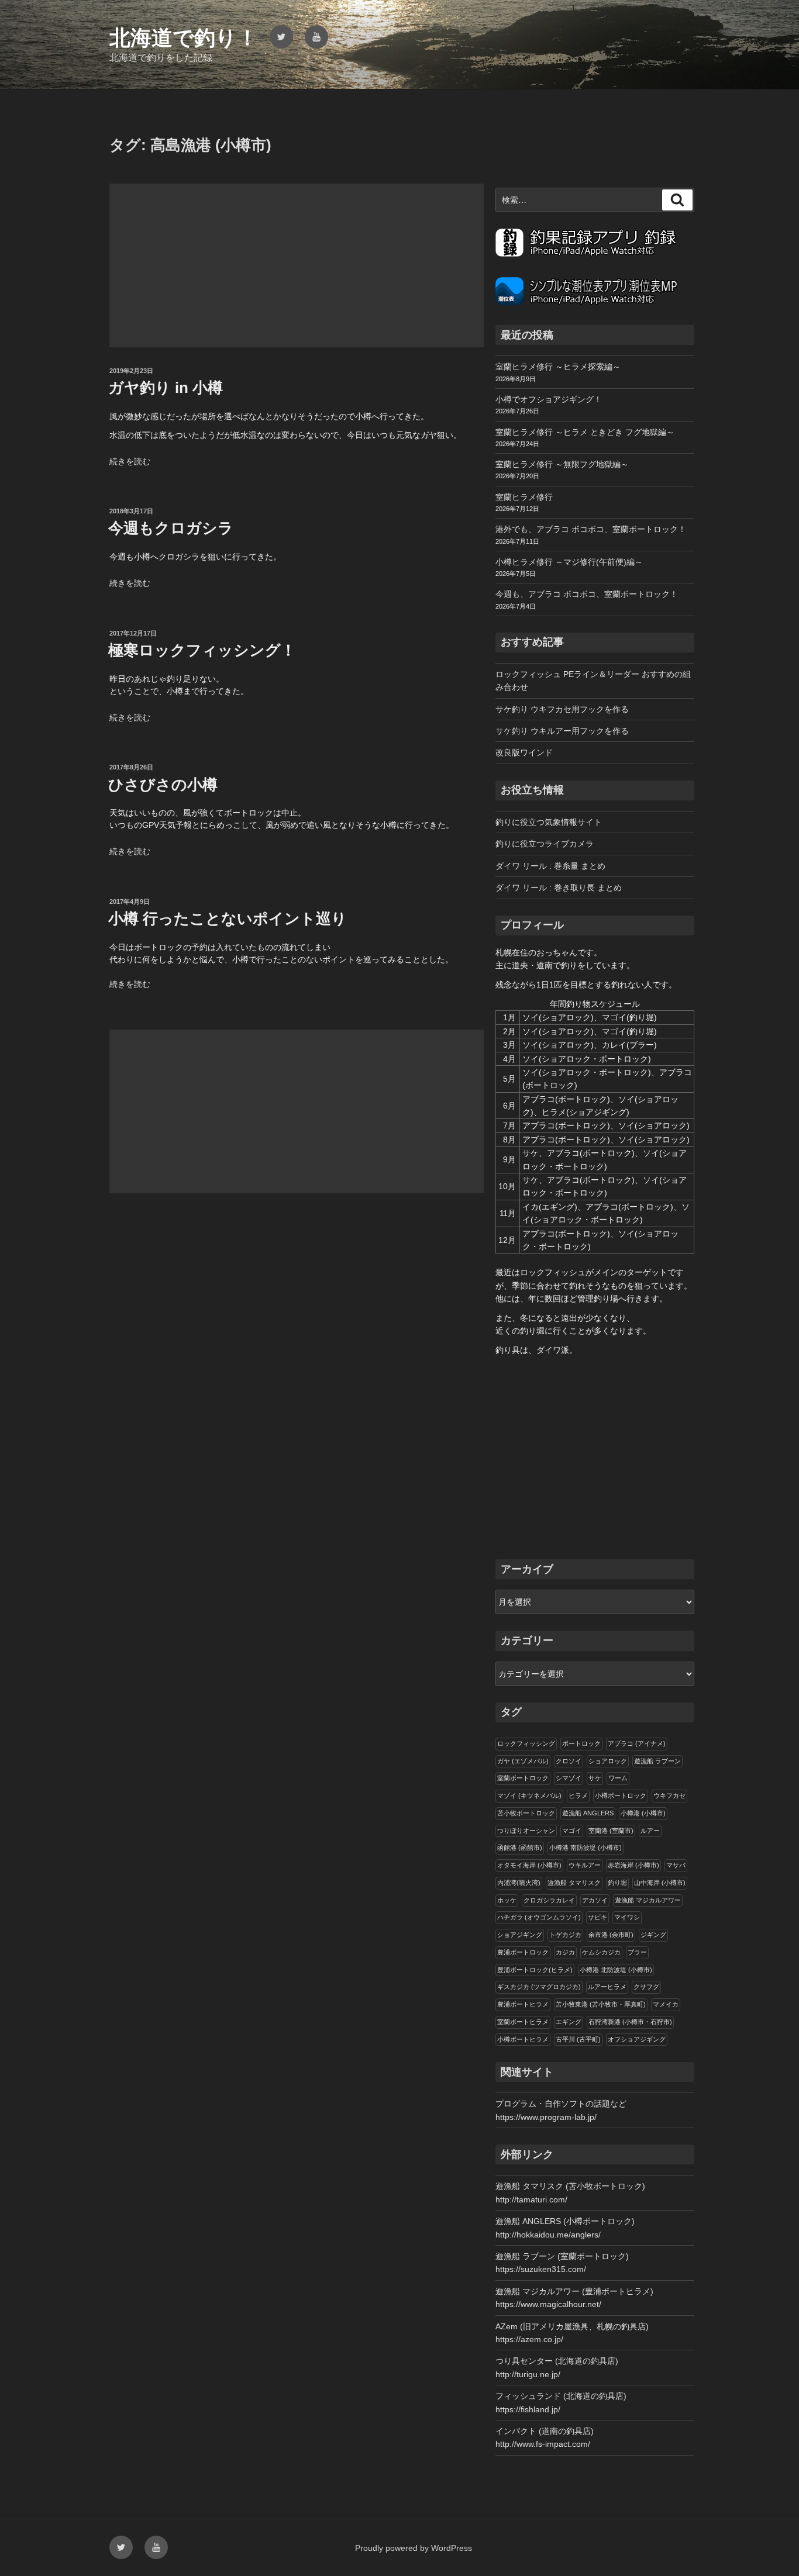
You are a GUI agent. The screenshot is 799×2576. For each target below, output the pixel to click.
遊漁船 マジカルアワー (648, 1900)
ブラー (637, 1952)
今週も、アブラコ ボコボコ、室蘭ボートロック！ (587, 594)
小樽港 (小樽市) (643, 1813)
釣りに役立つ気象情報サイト (549, 822)
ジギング (653, 1935)
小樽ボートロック (621, 1795)
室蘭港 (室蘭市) (611, 1831)
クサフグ (646, 1987)
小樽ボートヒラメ (523, 2039)
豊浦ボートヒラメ (523, 2004)
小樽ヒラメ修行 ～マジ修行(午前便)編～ (569, 562)
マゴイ (572, 1831)
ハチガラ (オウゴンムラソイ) (539, 1917)
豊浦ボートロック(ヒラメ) (535, 1970)
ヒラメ (578, 1795)
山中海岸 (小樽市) (660, 1883)
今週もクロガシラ (171, 528)
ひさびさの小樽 (163, 785)
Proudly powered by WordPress (414, 2548)
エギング (569, 2022)
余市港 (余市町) (611, 1935)
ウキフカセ (669, 1795)
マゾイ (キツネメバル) (529, 1795)
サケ (595, 1778)
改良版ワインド (524, 752)
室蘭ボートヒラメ (523, 2022)
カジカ (565, 1952)
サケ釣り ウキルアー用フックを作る (562, 731)
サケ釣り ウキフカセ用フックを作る (562, 709)
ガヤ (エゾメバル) (523, 1761)
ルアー (650, 1831)
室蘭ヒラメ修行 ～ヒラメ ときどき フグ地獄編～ (585, 432)
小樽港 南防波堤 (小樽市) (586, 1848)
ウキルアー (585, 1865)
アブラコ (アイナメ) (637, 1743)
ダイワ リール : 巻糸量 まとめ (550, 866)
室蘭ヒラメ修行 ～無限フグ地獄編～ (562, 464)
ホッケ (507, 1900)
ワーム (618, 1778)
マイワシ (627, 1917)
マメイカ (666, 2004)
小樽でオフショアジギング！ (549, 399)
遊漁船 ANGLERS (588, 1813)
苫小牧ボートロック (526, 1813)
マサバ (676, 1865)
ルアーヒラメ (607, 1987)
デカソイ (595, 1900)
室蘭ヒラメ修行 (524, 497)
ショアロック (608, 1761)
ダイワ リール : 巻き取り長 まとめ (559, 888)
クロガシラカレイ (549, 1900)
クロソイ (569, 1761)
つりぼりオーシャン (526, 1831)
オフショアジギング (637, 2039)
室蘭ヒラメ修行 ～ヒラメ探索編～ (558, 367)
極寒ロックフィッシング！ (202, 650)
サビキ (597, 1917)
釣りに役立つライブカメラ (545, 844)
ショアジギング (520, 1935)
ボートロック (581, 1743)
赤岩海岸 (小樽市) (633, 1865)
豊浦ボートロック (523, 1952)
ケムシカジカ (601, 1952)
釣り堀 (617, 1883)
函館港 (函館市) (520, 1848)
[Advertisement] (297, 265)
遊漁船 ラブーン (657, 1761)
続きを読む (130, 461)
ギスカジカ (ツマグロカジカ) (539, 1987)
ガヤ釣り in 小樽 (166, 388)
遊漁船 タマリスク (574, 1883)
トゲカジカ (565, 1935)
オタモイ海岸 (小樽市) (529, 1865)
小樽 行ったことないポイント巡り (228, 918)
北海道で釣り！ (184, 38)
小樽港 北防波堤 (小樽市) (616, 1970)
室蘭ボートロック (523, 1778)
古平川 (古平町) (578, 2039)
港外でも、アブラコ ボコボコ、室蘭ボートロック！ (591, 529)
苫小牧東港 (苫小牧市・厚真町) (601, 2004)
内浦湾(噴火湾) (519, 1883)
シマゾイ (569, 1778)
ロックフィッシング (526, 1743)
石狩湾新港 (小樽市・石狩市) (630, 2022)
